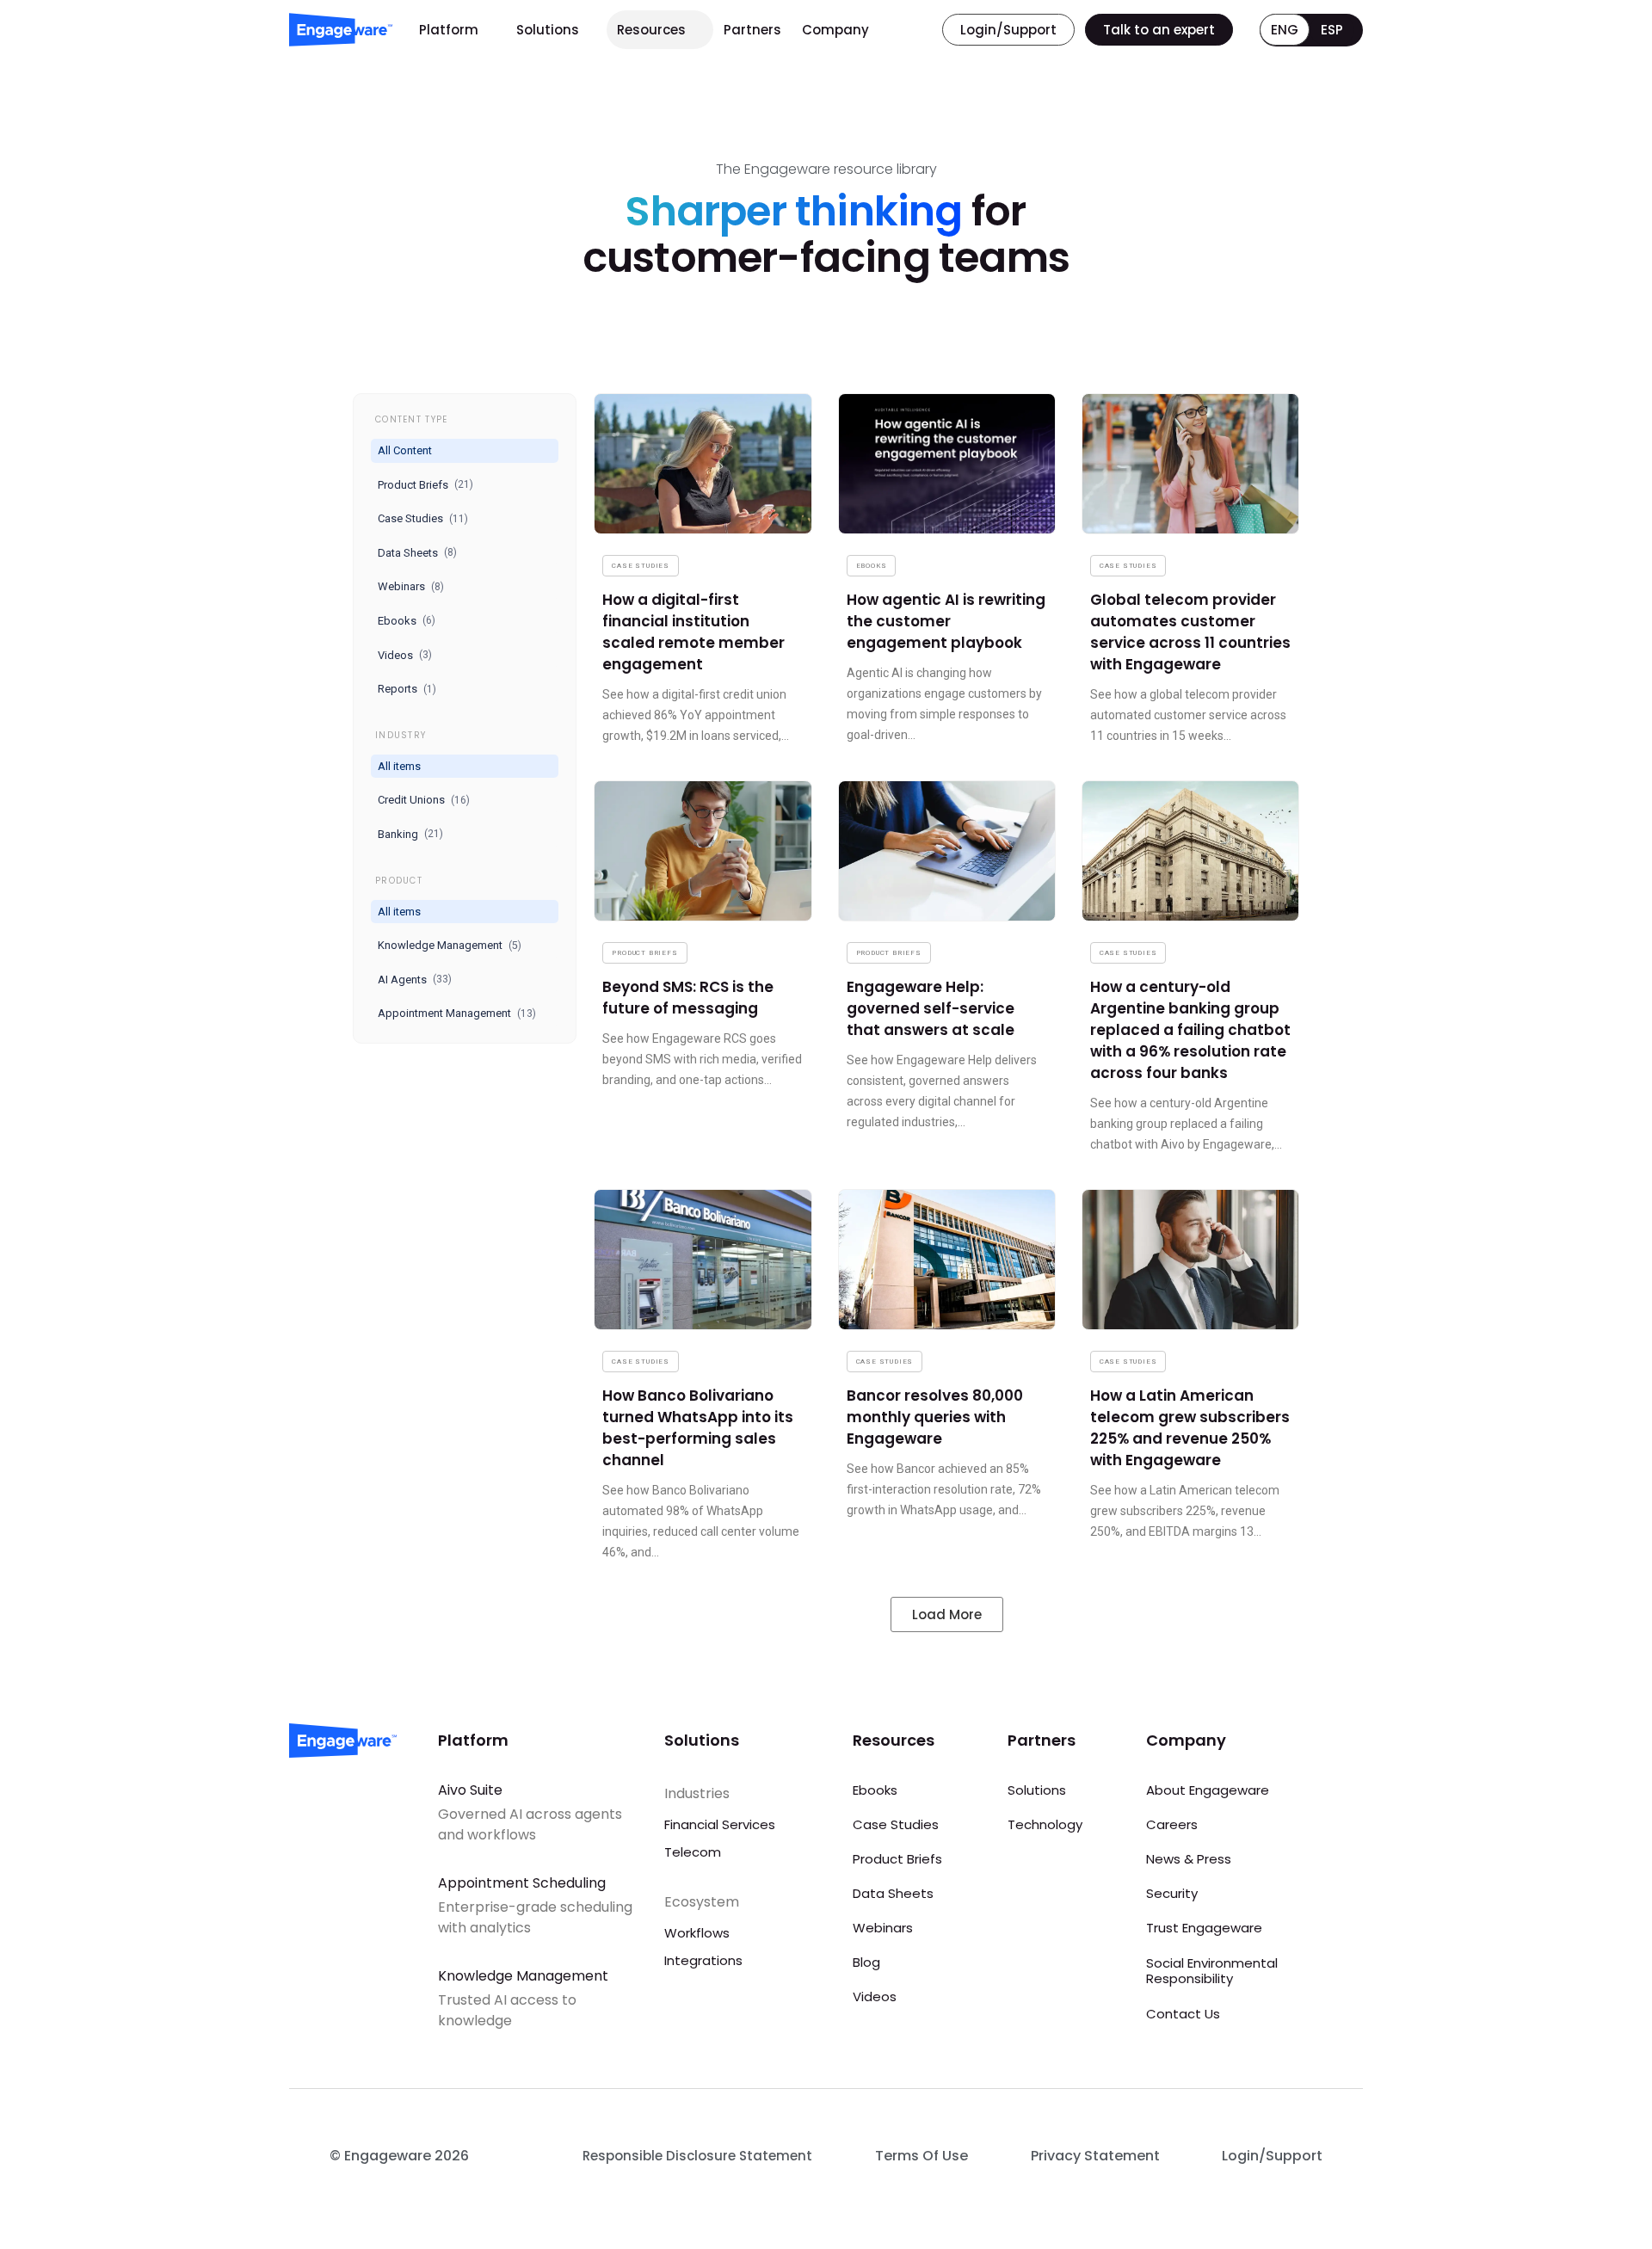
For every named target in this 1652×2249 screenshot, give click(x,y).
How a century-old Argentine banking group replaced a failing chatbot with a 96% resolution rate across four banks (1190, 1030)
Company (835, 30)
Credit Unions (424, 800)
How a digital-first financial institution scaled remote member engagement (693, 632)
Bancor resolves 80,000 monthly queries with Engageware (935, 1417)
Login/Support (1272, 2156)
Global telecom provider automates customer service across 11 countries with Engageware (1190, 632)
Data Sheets (417, 553)
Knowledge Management (450, 945)
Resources (651, 30)
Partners (752, 30)
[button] (947, 1614)
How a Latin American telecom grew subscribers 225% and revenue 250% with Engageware (1190, 1428)
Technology (1045, 1824)
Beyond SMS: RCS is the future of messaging (688, 998)
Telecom (693, 1852)
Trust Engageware (1204, 1928)
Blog (866, 1962)
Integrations (703, 1960)
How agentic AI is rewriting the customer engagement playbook (946, 621)
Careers (1172, 1824)
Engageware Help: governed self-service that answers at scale (931, 1008)
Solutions (548, 30)
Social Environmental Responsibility (1212, 1971)
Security (1172, 1893)
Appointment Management (457, 1013)
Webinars (411, 586)
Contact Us (1183, 2014)
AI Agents (415, 980)
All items (399, 766)
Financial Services (720, 1824)
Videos (405, 655)
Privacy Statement (1095, 2156)
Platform (449, 30)
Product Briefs (425, 485)
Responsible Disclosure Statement (697, 2156)
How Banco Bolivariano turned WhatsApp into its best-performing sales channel (698, 1428)
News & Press (1189, 1859)
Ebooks (407, 621)
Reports (407, 689)
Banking (410, 834)
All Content (405, 450)
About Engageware (1208, 1790)
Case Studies (423, 518)
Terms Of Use (922, 2156)
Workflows (697, 1933)
